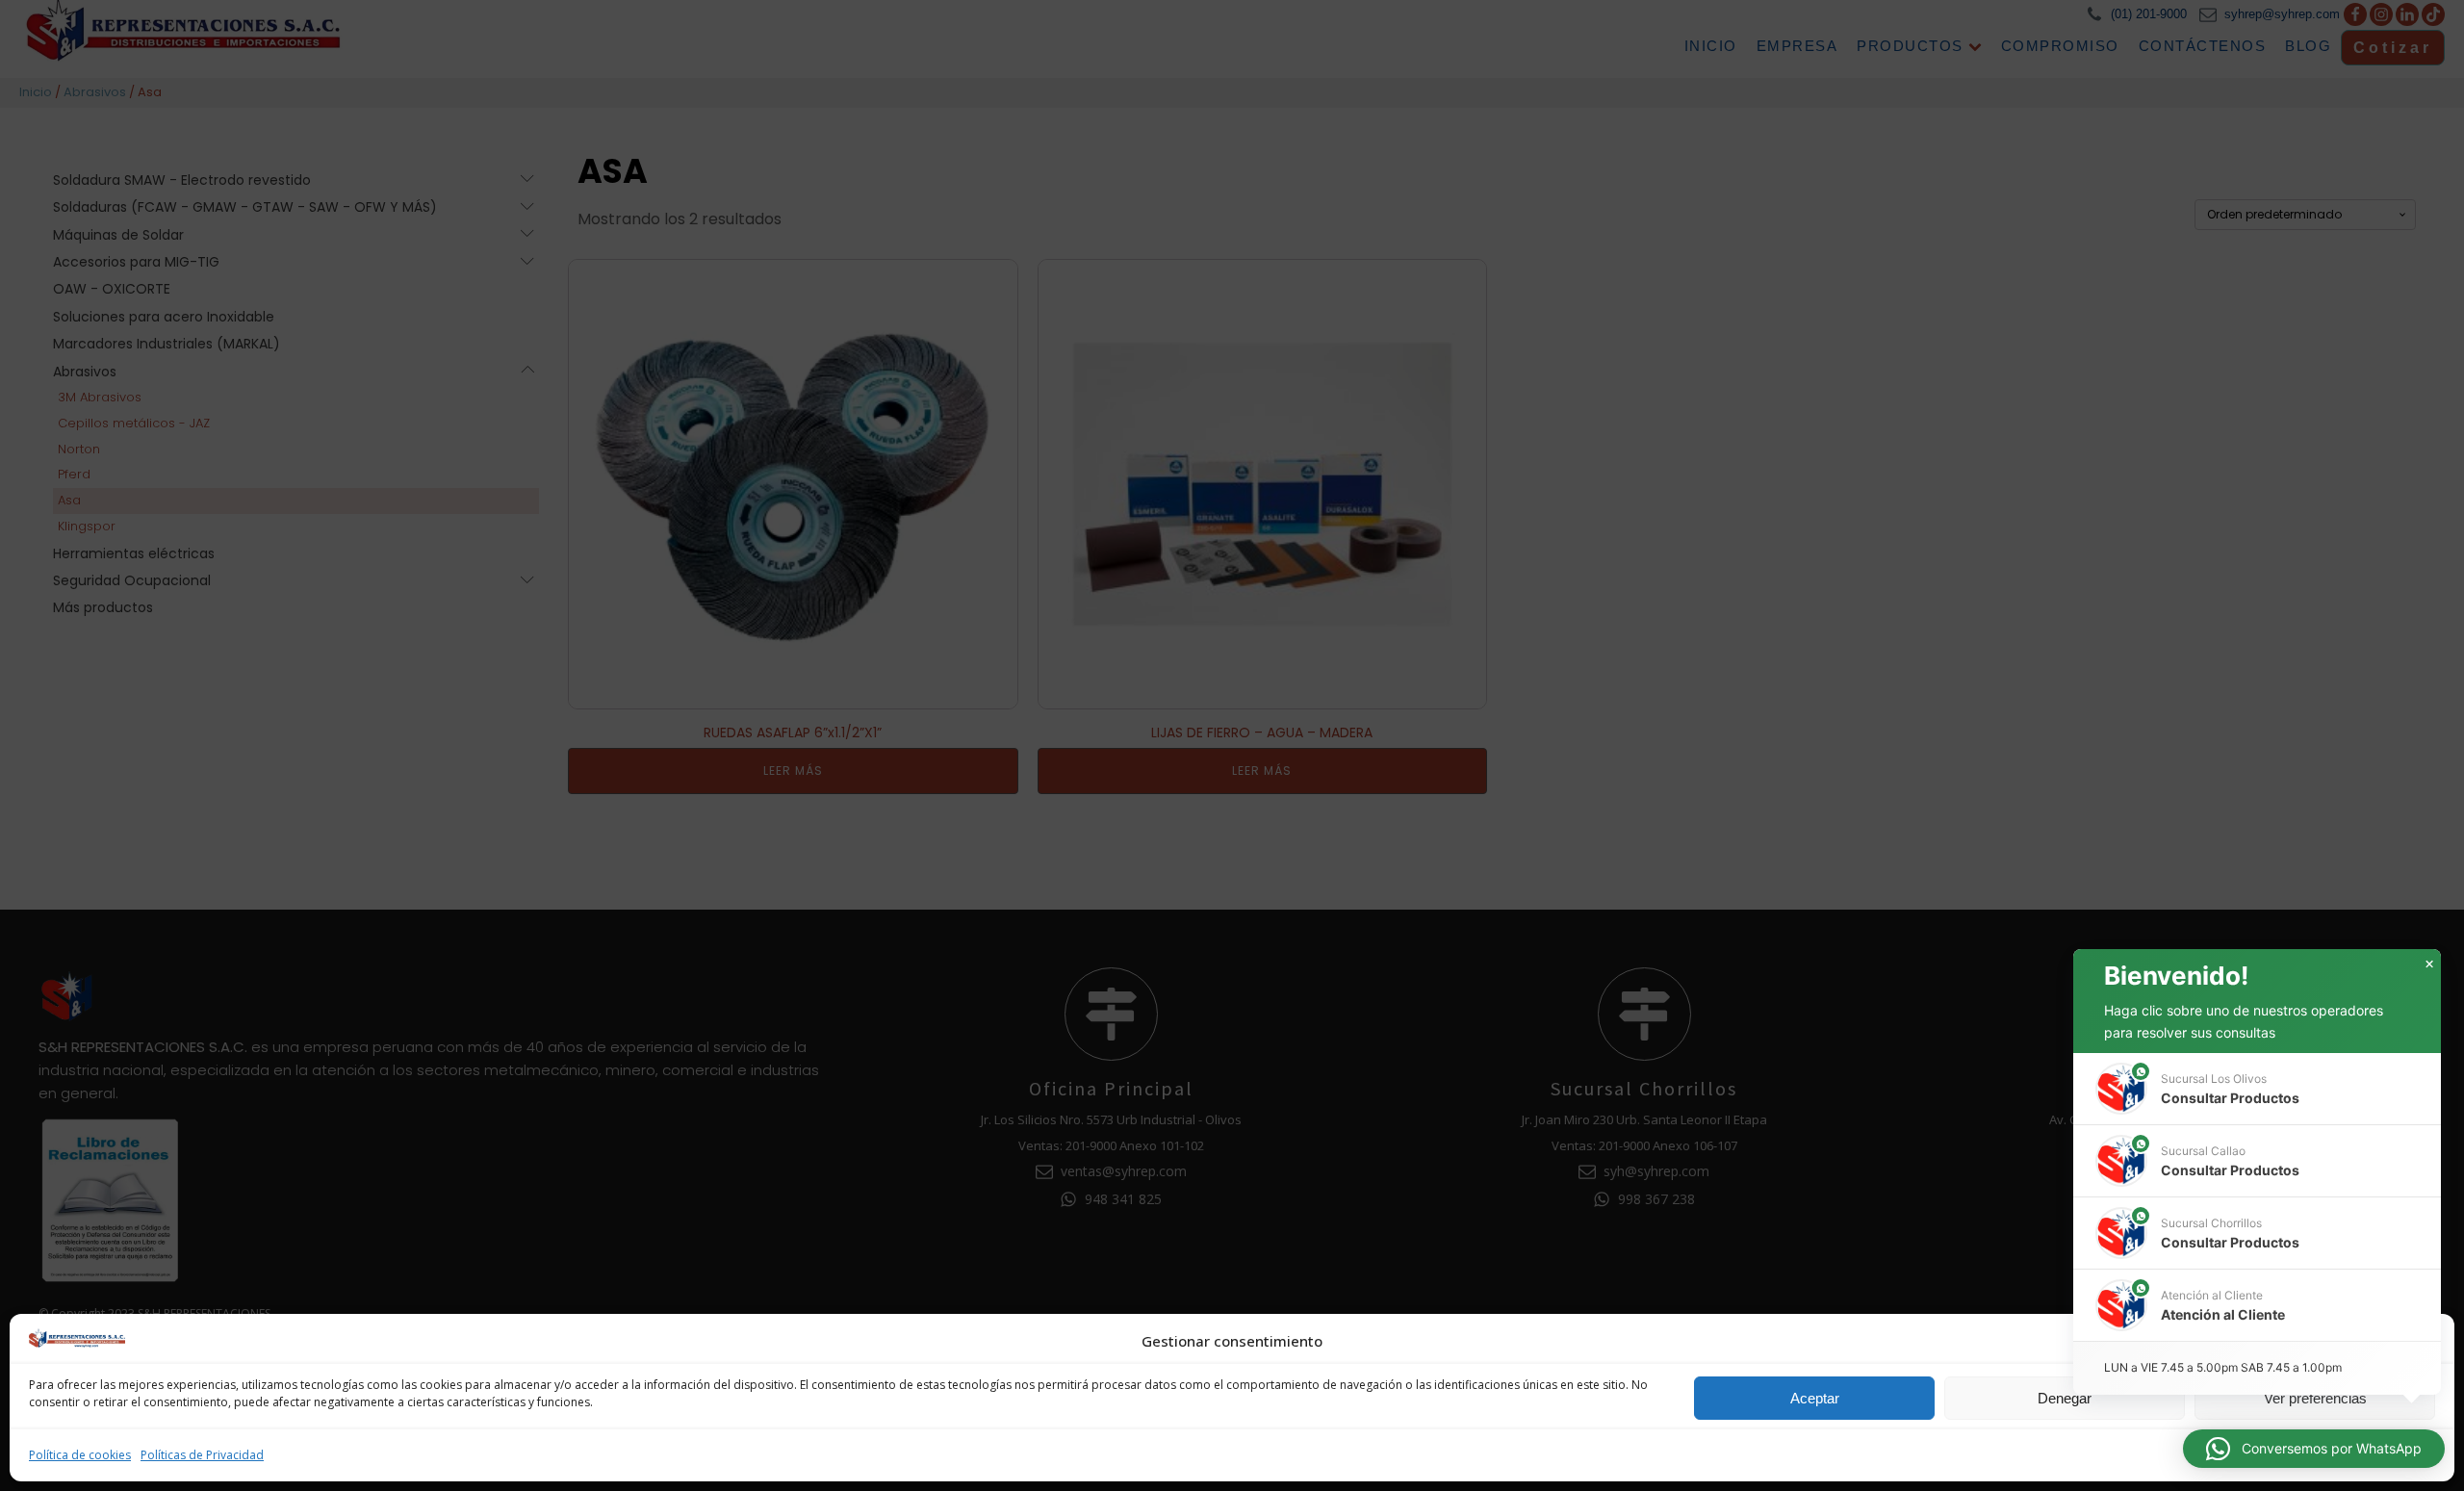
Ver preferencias (2315, 1398)
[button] (2425, 1341)
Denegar (2065, 1398)
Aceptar (1815, 1398)
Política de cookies (80, 1455)
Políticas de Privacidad (202, 1455)
